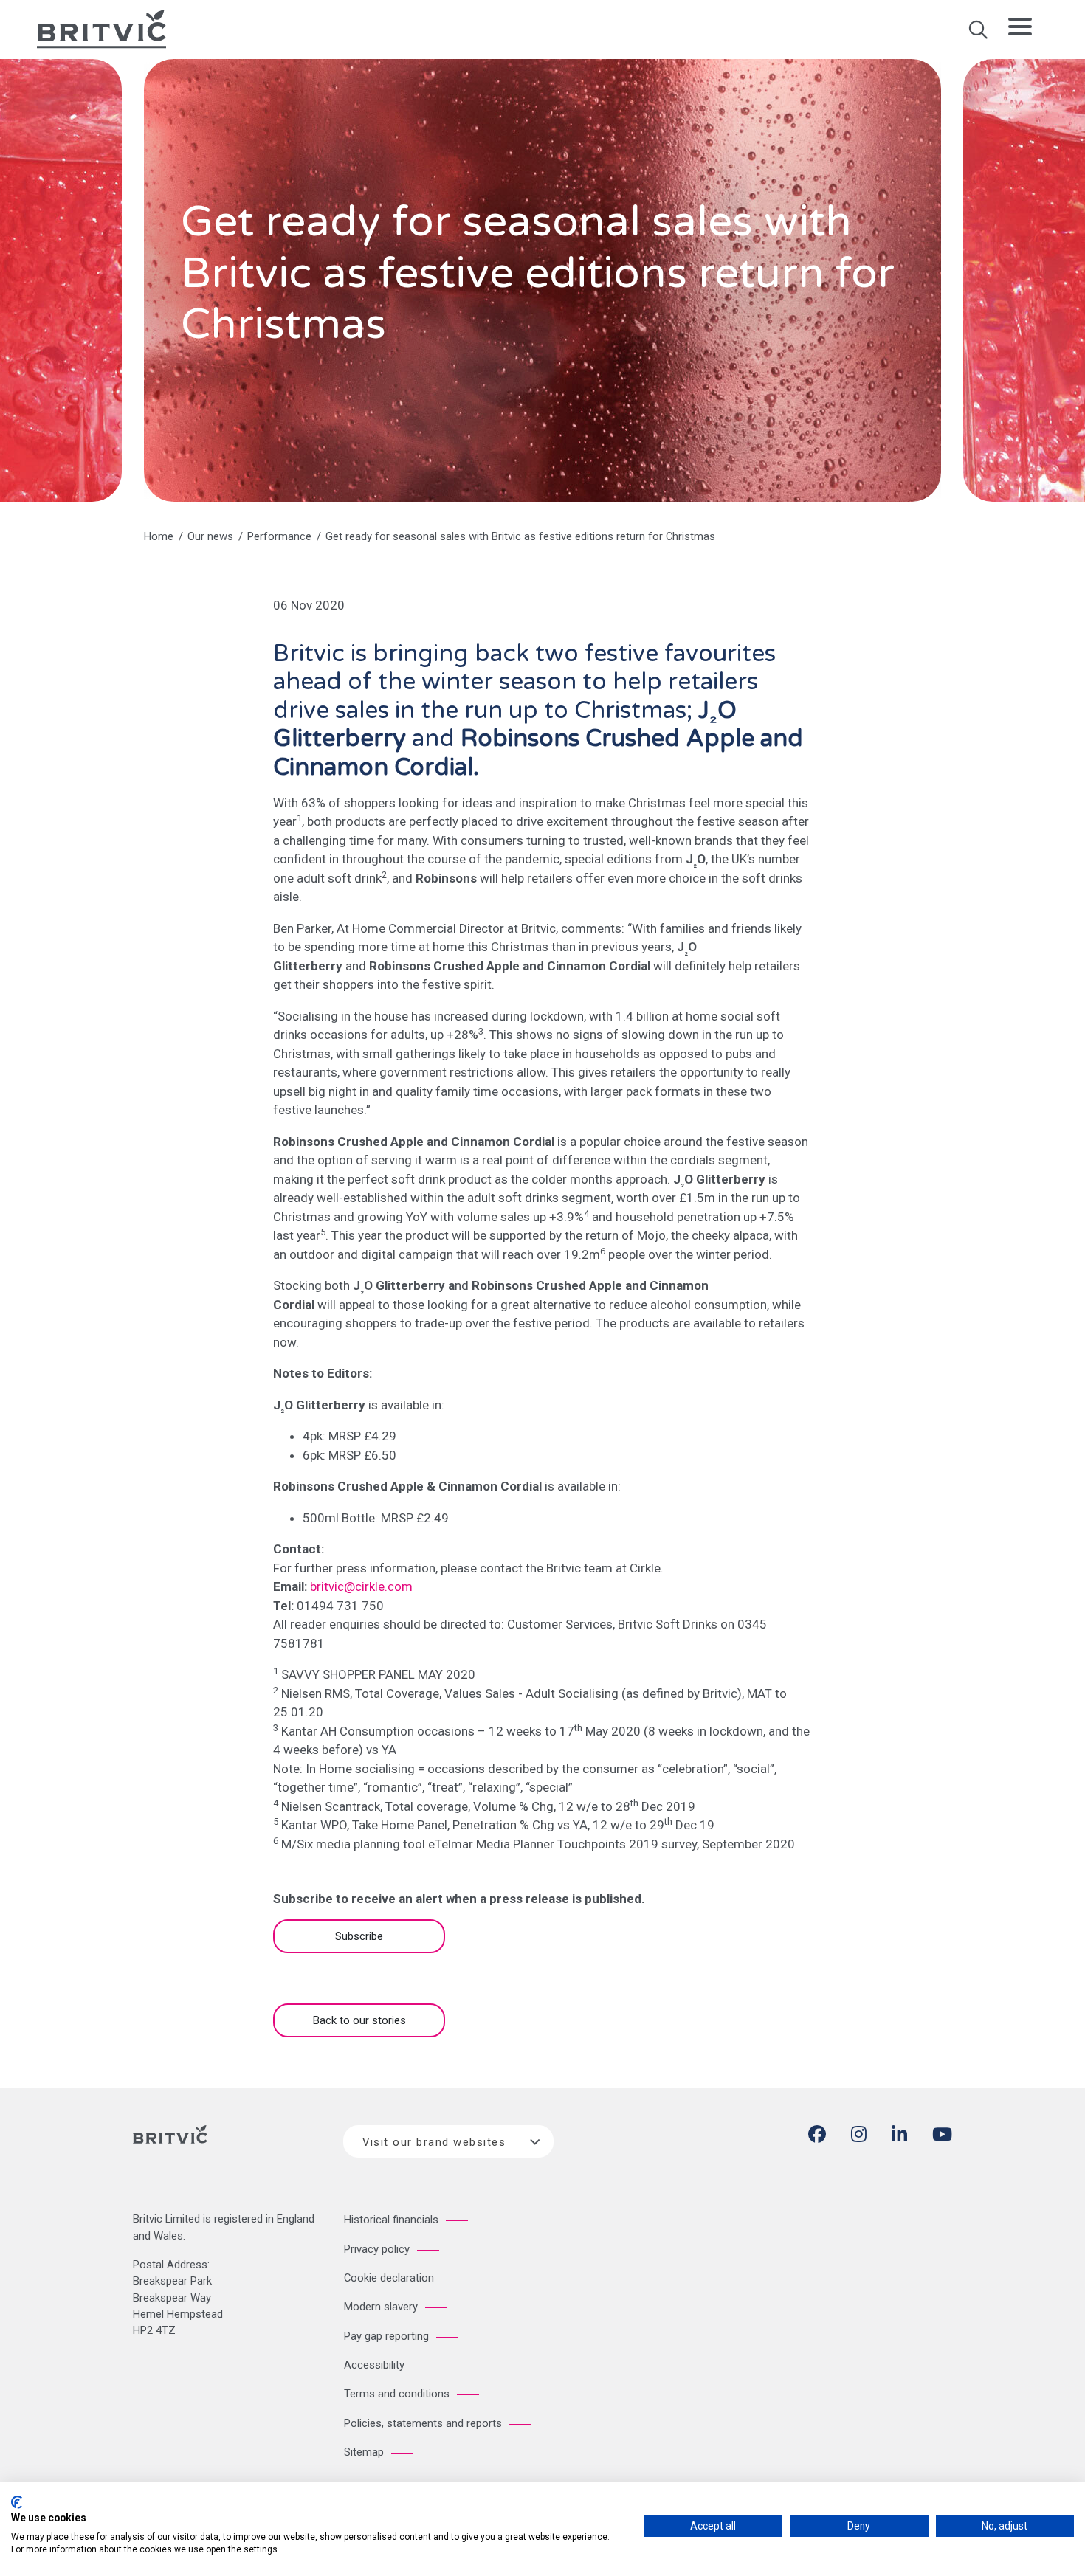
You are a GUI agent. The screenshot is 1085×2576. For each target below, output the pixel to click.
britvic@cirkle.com (361, 1586)
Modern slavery (381, 2307)
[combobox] (448, 2141)
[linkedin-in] (899, 2137)
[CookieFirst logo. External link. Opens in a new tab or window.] (17, 2502)
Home (159, 536)
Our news (210, 536)
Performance (279, 536)
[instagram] (859, 2137)
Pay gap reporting (386, 2336)
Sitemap (364, 2452)
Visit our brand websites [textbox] (434, 2142)
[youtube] (942, 2137)
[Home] (170, 2149)
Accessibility (374, 2365)
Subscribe (359, 1936)
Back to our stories (359, 2020)
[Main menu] (1020, 30)
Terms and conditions (397, 2394)
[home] (101, 28)
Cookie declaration (389, 2278)
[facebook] (817, 2137)
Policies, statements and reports (423, 2423)
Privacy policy (377, 2249)
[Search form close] (978, 35)
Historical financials (391, 2220)
